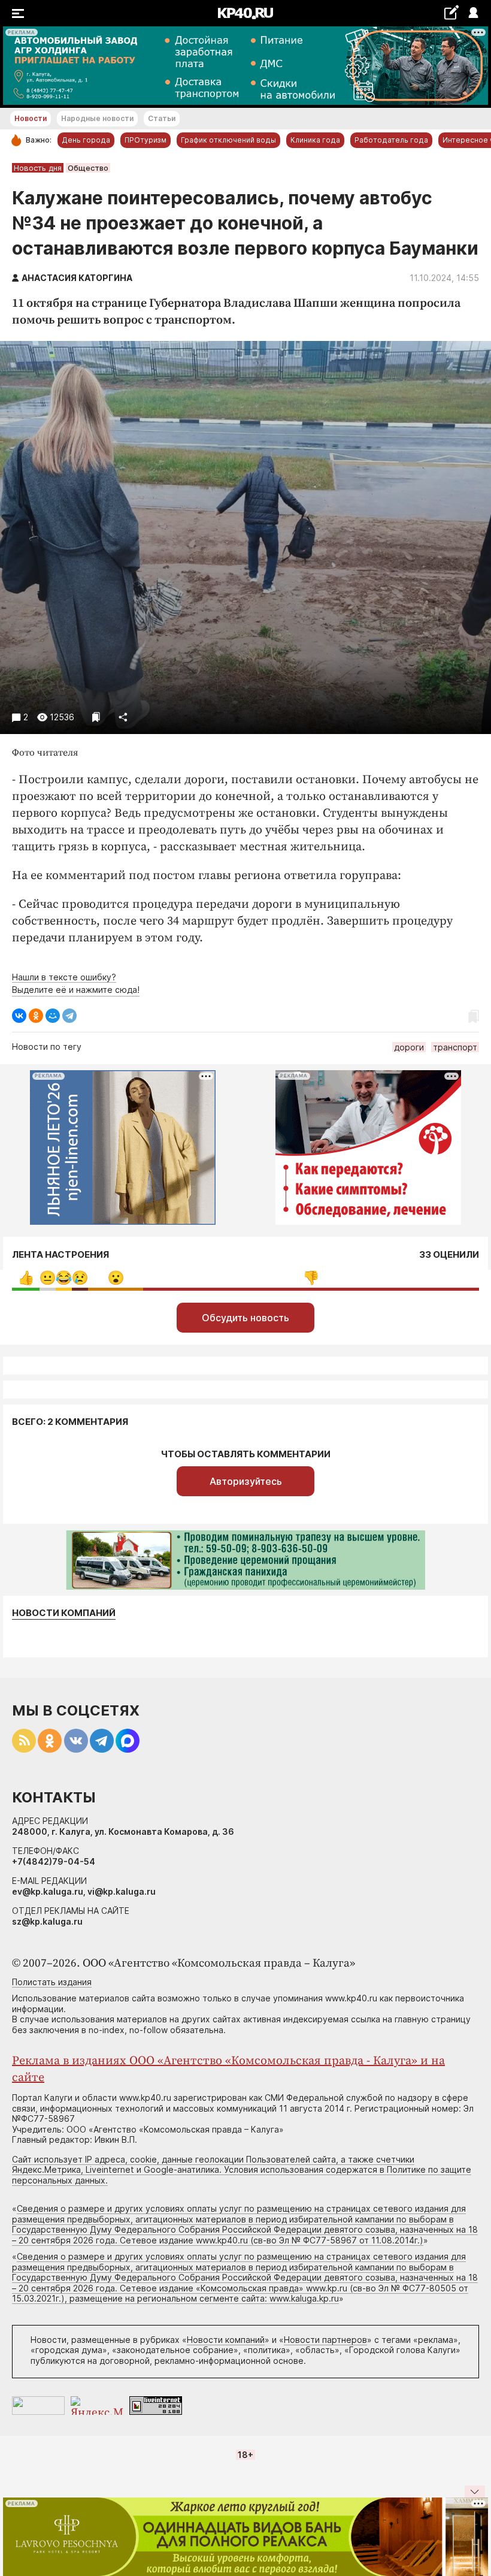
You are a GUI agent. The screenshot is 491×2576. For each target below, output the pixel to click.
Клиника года (315, 140)
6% (26, 1278)
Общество (88, 168)
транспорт (455, 1047)
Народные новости (97, 118)
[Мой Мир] (53, 1016)
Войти (473, 13)
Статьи (162, 118)
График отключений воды (228, 140)
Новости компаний (64, 1613)
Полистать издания (52, 1982)
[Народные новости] (451, 12)
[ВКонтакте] (19, 1016)
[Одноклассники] (36, 1016)
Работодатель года (391, 140)
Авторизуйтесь (246, 1481)
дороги (409, 1047)
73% (311, 1278)
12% (116, 1278)
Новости (31, 118)
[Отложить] (96, 717)
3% (48, 1278)
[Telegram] (69, 1016)
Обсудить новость (245, 1318)
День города (86, 140)
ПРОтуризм (146, 140)
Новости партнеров (325, 2340)
